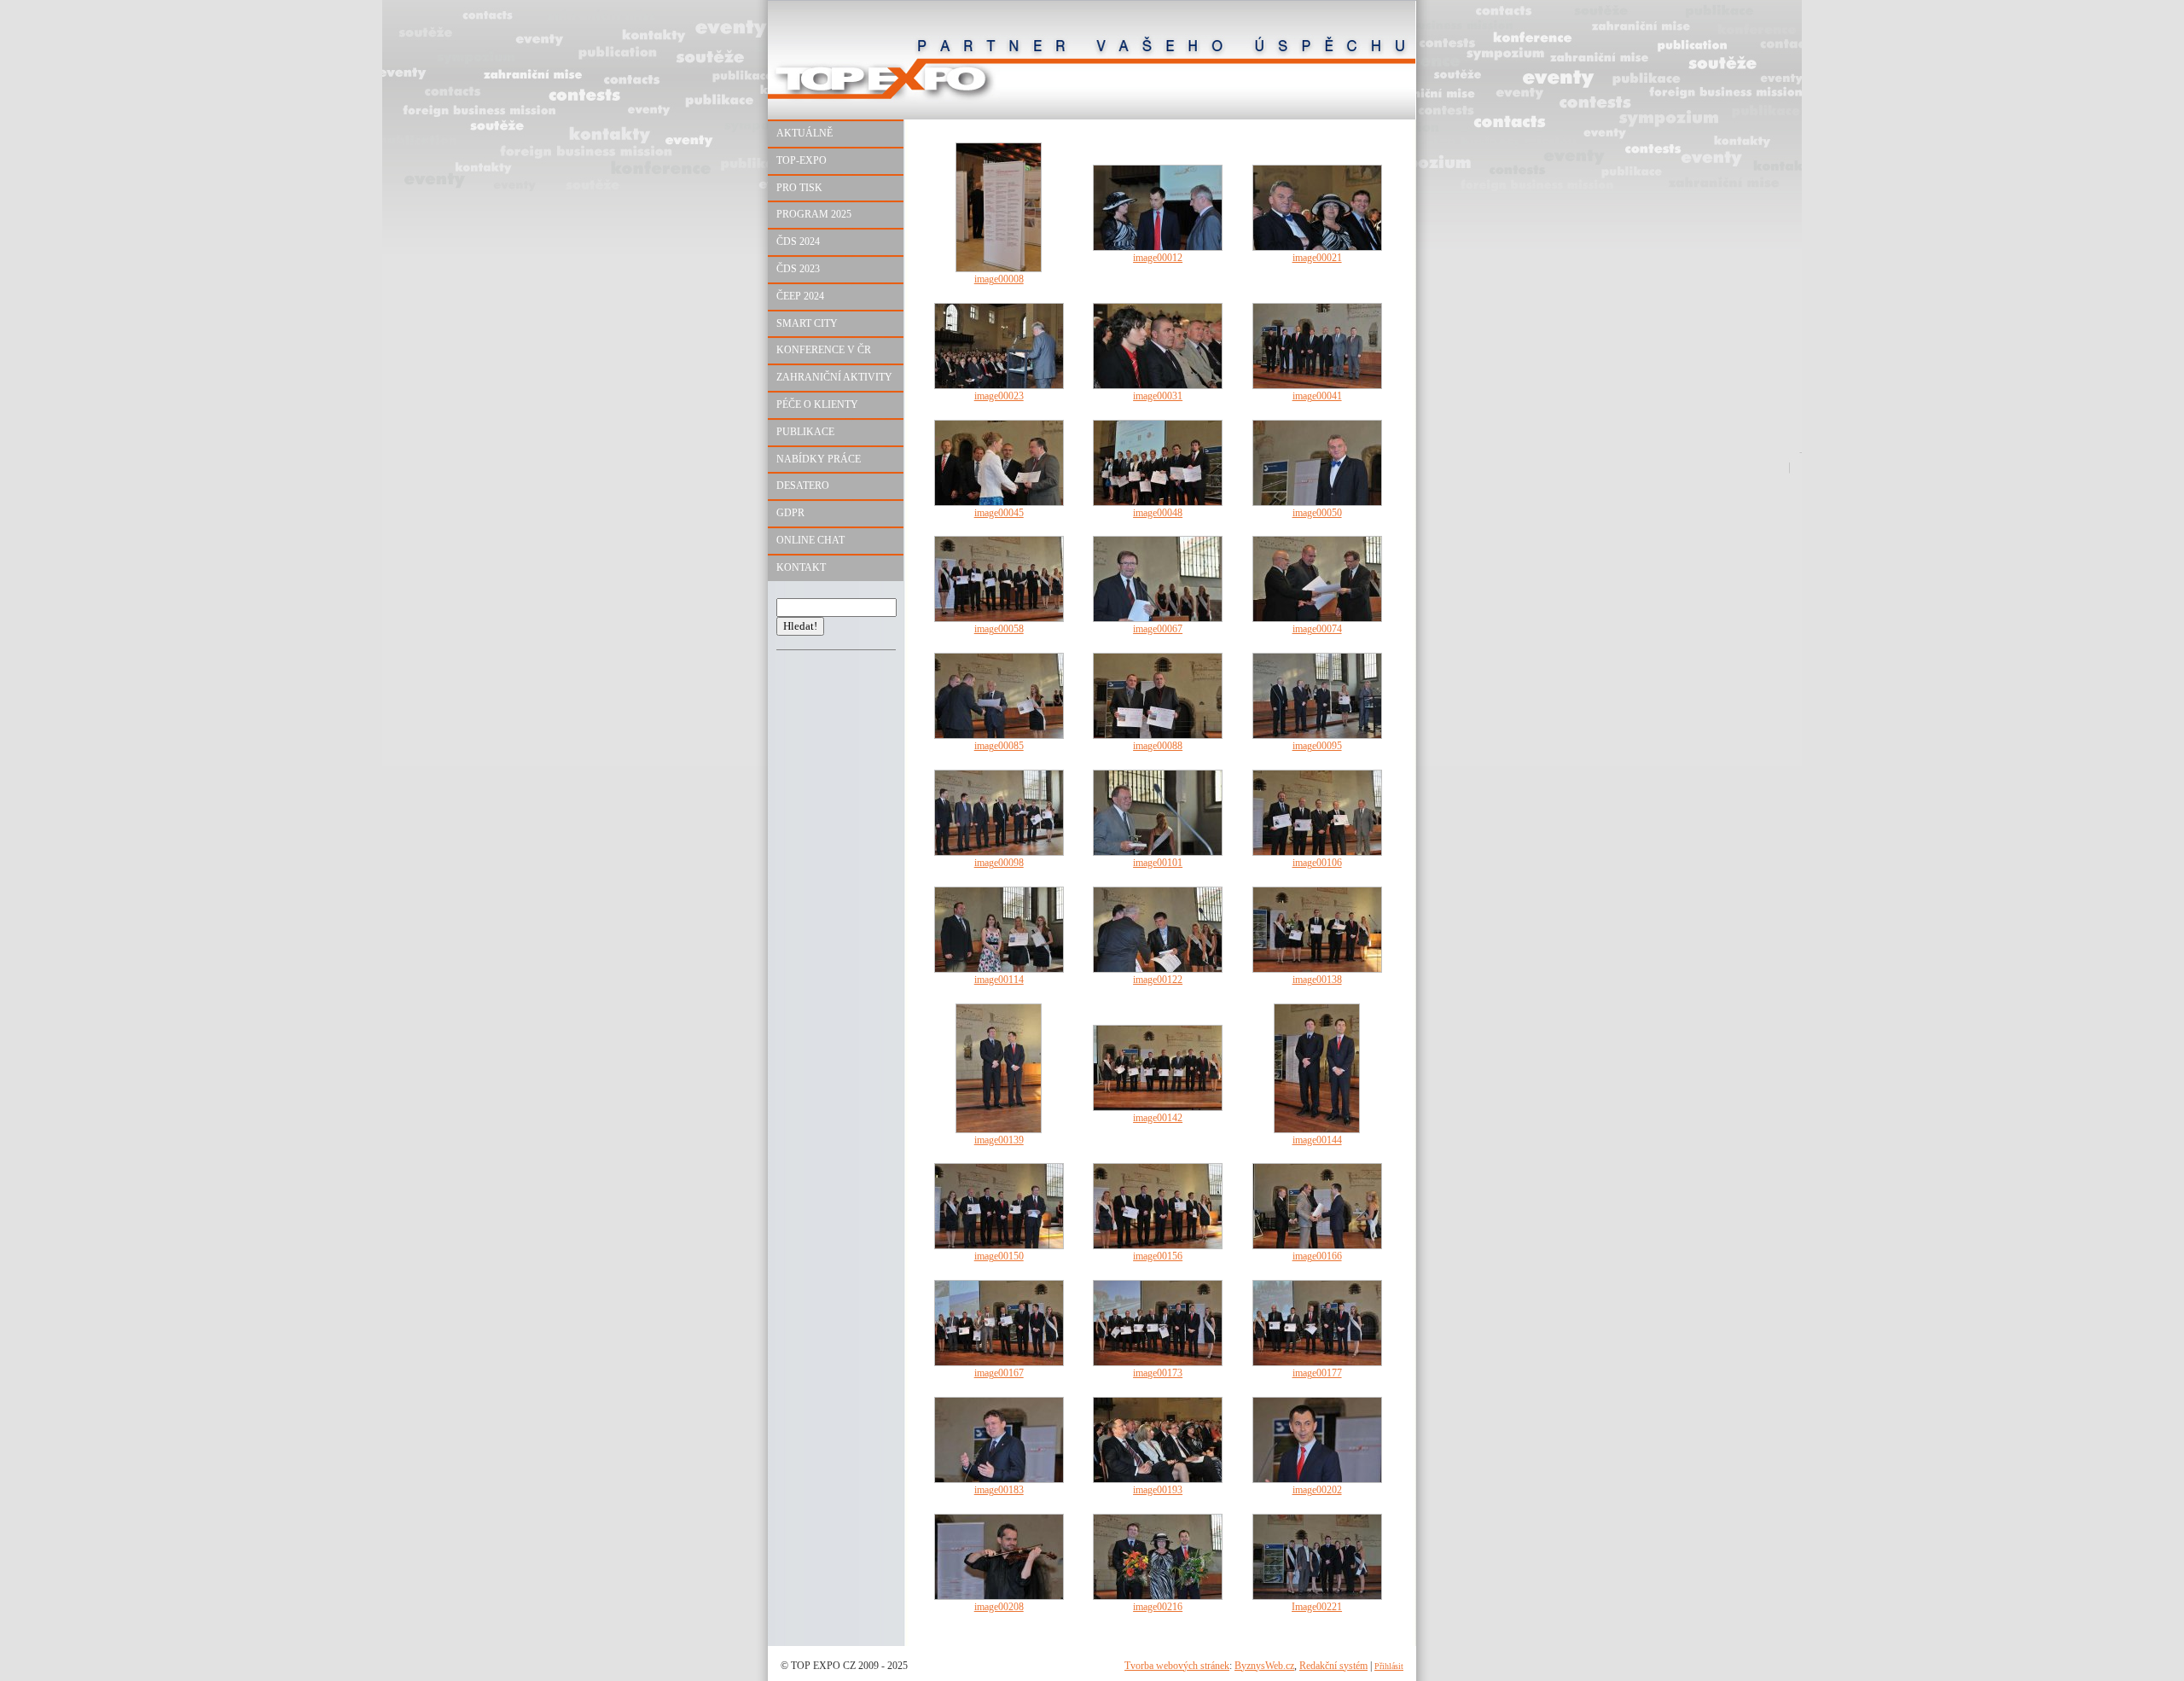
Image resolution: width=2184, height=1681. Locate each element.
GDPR (790, 513)
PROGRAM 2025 (814, 214)
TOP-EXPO (802, 160)
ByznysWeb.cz (1264, 1666)
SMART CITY (807, 323)
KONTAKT (801, 567)
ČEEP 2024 (800, 296)
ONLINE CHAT (810, 540)
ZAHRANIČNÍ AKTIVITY (834, 377)
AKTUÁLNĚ (804, 133)
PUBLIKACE (805, 432)
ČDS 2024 (798, 241)
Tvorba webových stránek (1177, 1666)
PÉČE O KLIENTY (817, 404)
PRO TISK (799, 188)
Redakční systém (1333, 1666)
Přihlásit (1389, 1666)
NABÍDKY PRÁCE (819, 459)
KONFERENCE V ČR (824, 350)
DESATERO (803, 486)
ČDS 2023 (798, 269)
